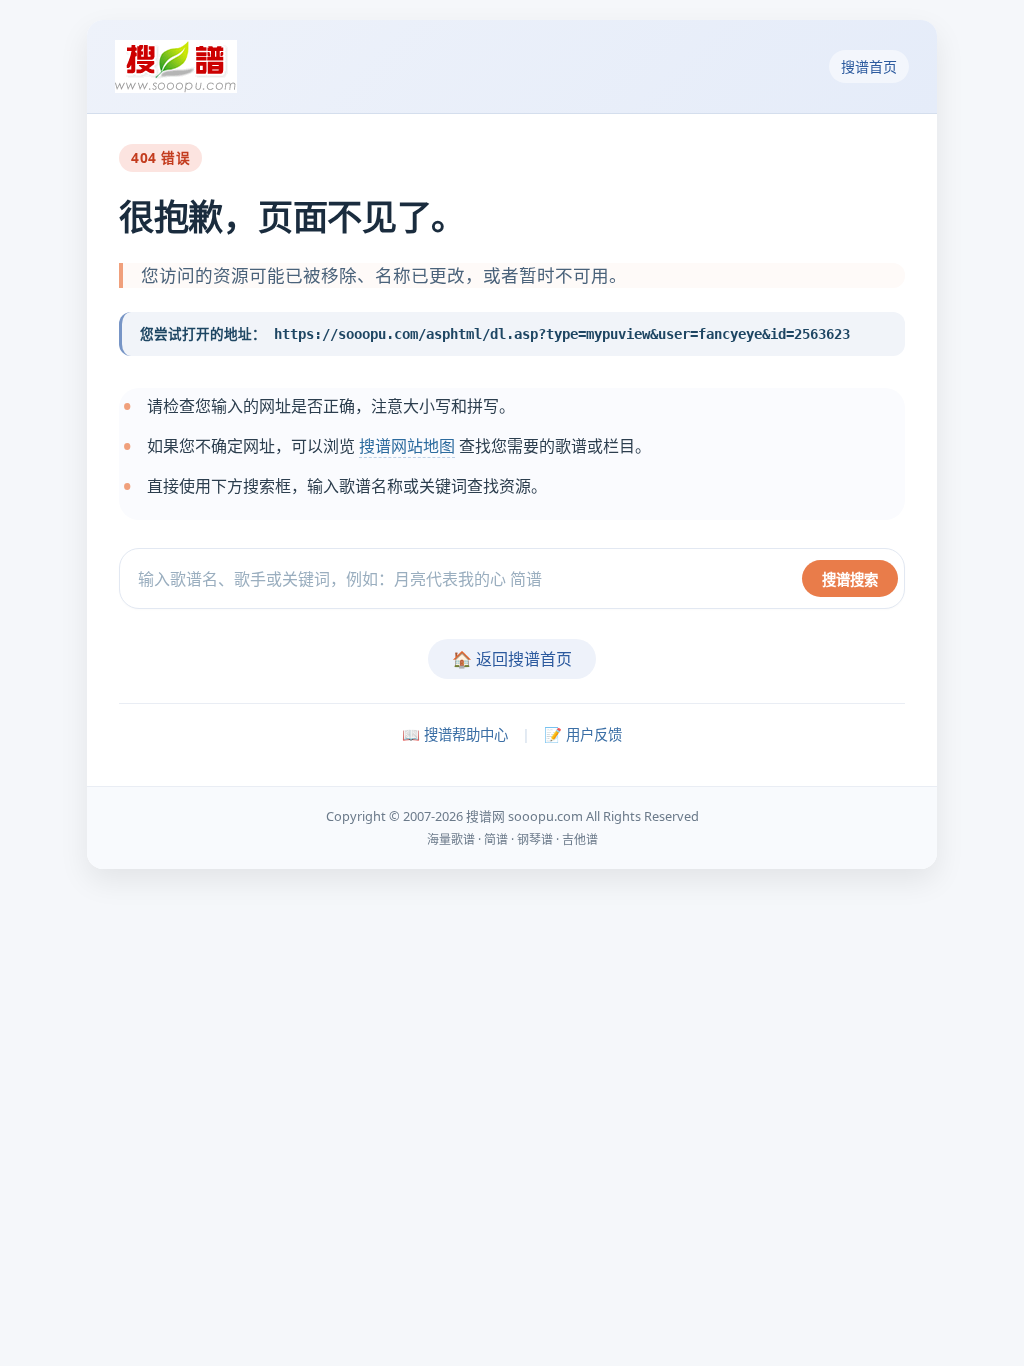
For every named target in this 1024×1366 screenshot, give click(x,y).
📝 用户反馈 (583, 734)
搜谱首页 (869, 66)
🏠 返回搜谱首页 (512, 659)
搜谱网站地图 (407, 446)
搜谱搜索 (850, 579)
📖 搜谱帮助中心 (455, 734)
